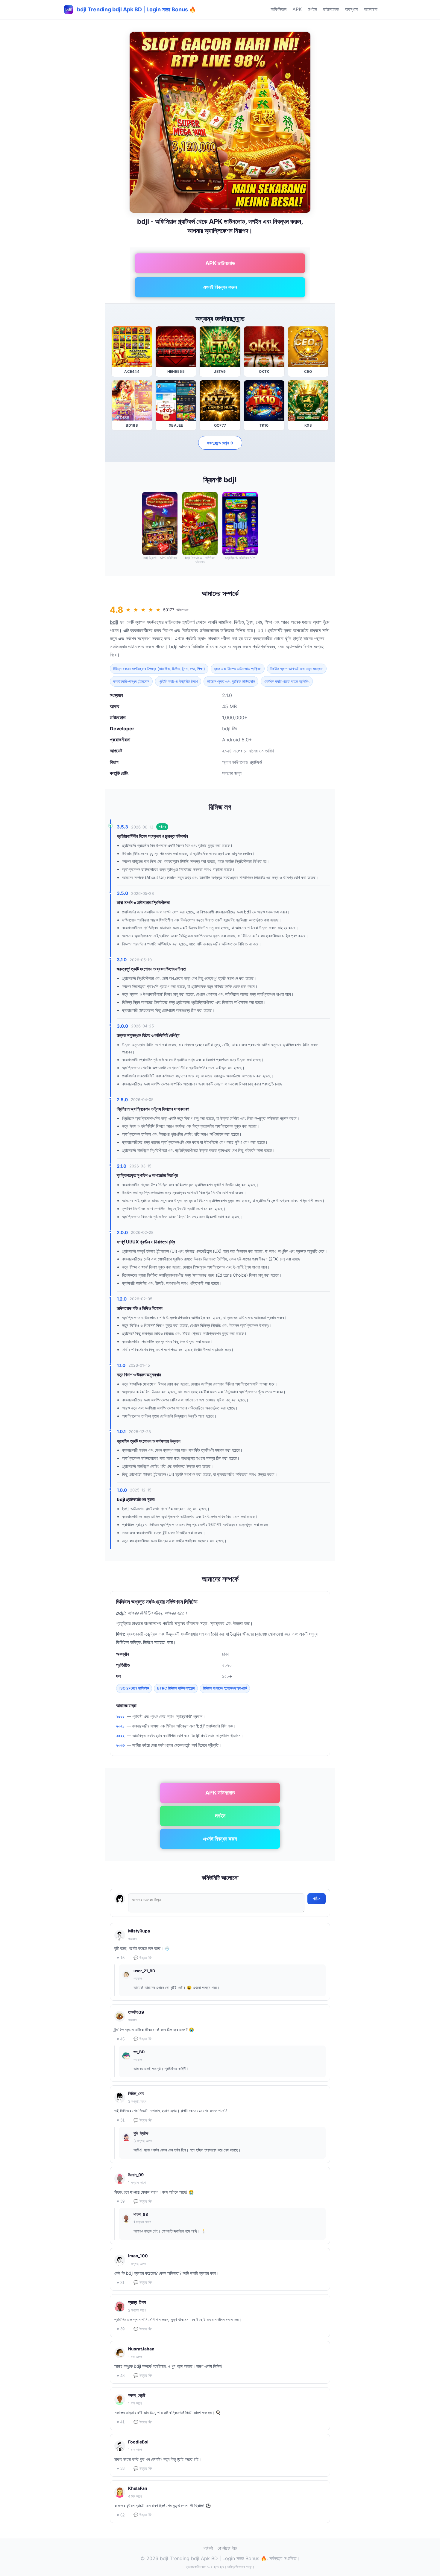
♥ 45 (121, 2039)
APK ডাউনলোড (220, 263)
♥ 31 (121, 2120)
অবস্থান (351, 9)
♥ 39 (121, 2201)
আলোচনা (371, 9)
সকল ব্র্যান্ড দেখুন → (220, 443)
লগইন (312, 9)
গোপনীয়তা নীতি (227, 2548)
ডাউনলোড (331, 9)
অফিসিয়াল (279, 9)
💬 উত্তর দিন (143, 1958)
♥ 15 (121, 1958)
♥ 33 (121, 2468)
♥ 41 (121, 2422)
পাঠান (317, 1899)
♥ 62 (121, 2515)
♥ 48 (121, 2376)
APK (297, 9)
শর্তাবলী (208, 2548)
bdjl (114, 622)
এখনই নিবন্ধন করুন (220, 287)
